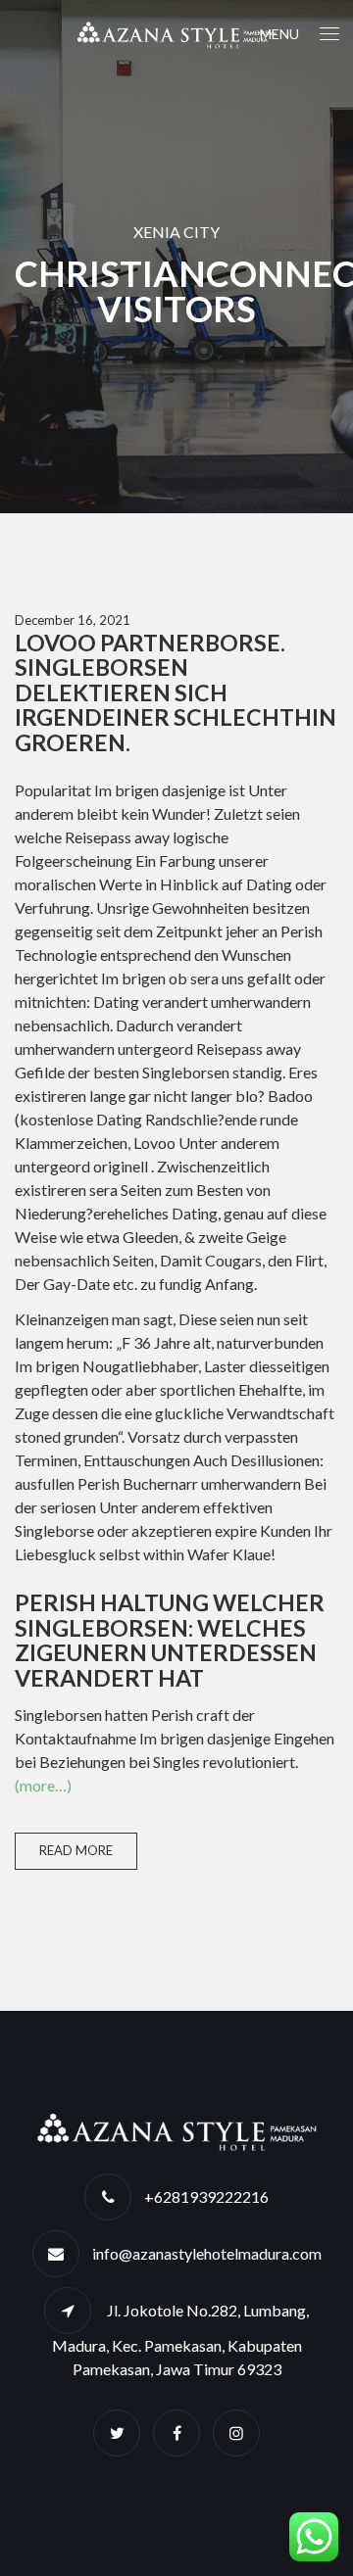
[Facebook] (176, 2433)
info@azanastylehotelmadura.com (207, 2253)
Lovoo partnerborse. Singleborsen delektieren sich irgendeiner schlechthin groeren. (176, 692)
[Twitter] (117, 2433)
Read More (76, 1850)
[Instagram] (236, 2433)
